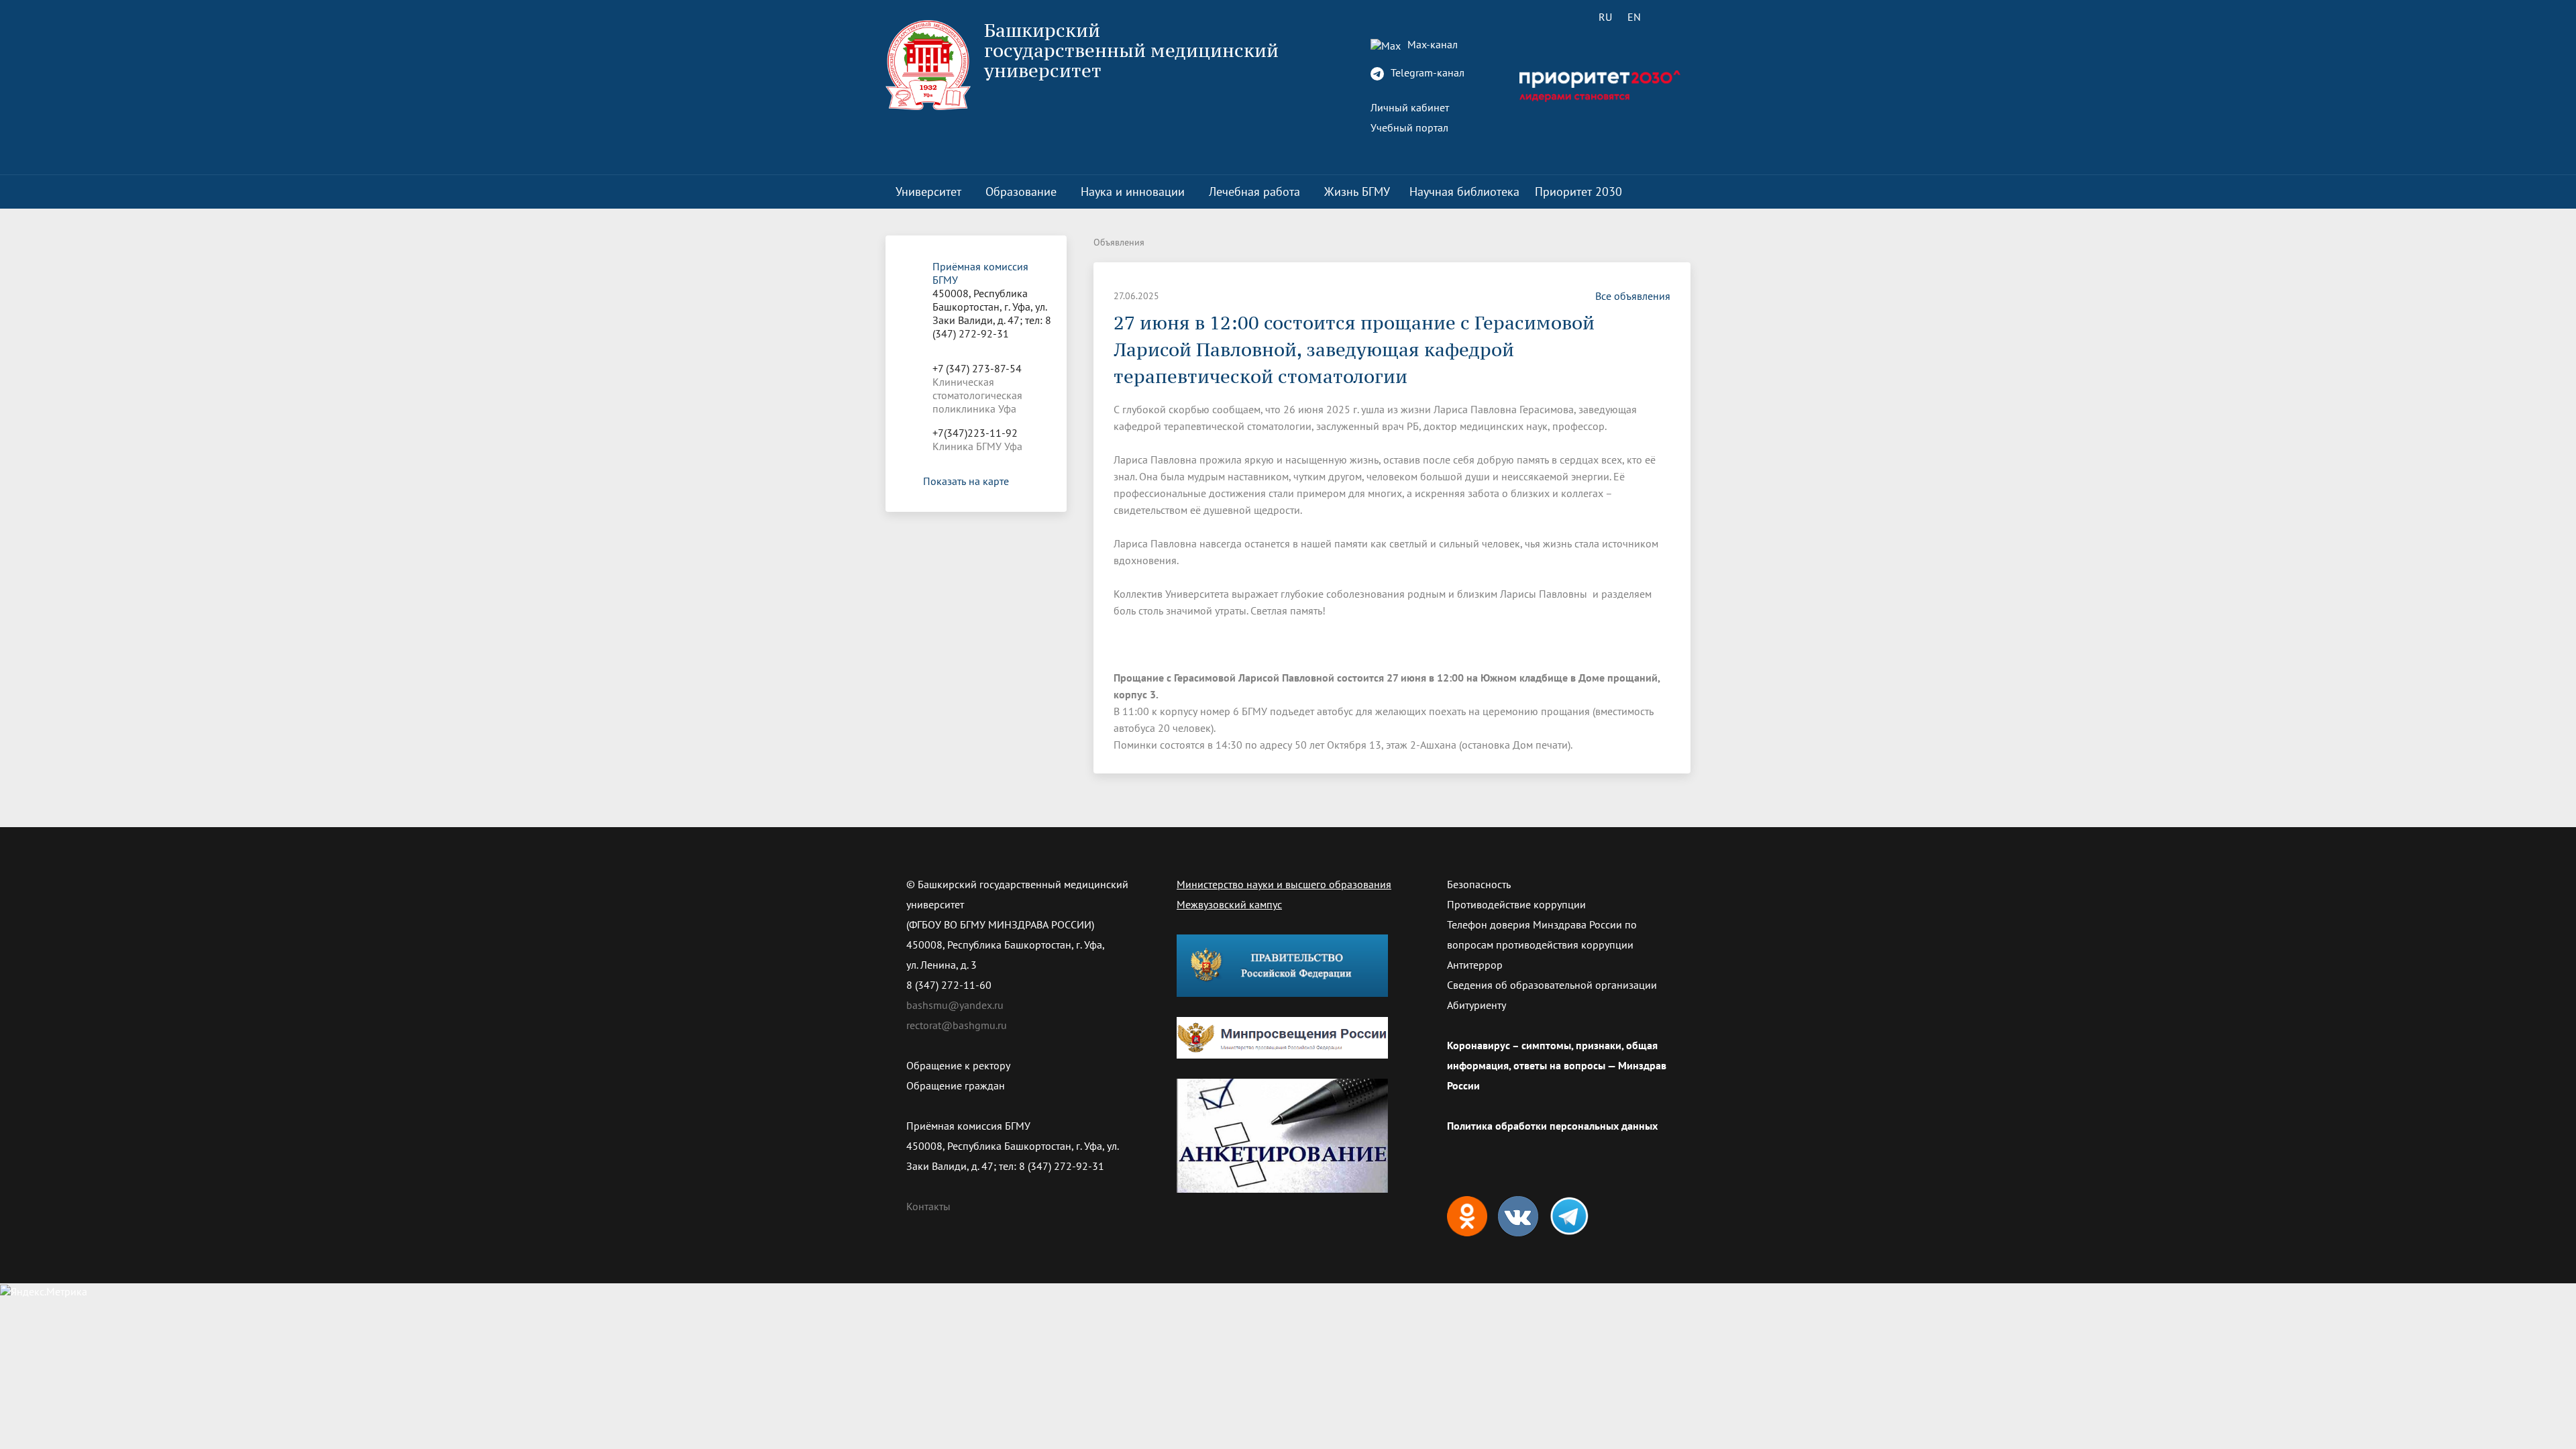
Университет (928, 192)
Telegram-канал (1426, 72)
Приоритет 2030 (1578, 192)
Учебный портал (1409, 127)
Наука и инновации (1133, 192)
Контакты (928, 1206)
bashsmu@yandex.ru (955, 1005)
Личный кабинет (1410, 107)
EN (1634, 17)
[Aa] (1672, 17)
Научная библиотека (1464, 192)
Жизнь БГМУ (1357, 192)
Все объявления (1633, 296)
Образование (1021, 192)
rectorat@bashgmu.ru (957, 1025)
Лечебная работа (1254, 192)
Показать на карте (966, 481)
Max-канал (1431, 44)
